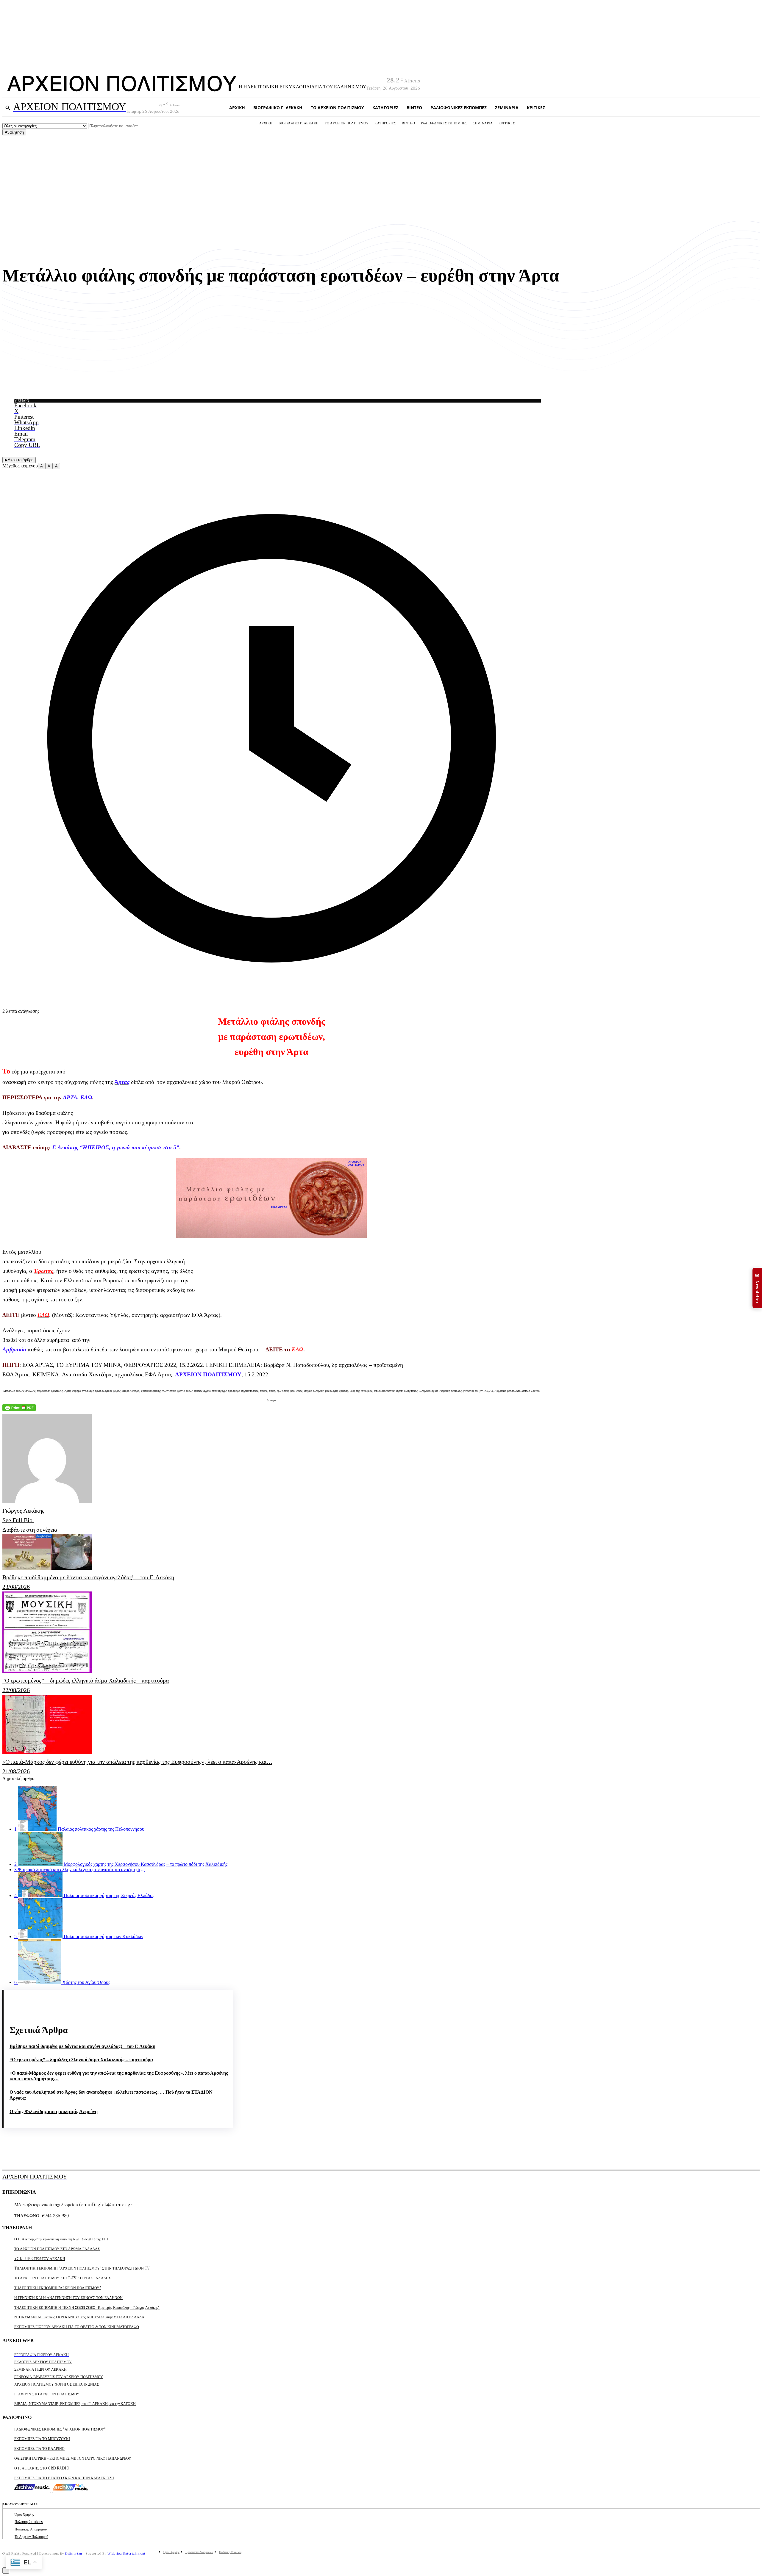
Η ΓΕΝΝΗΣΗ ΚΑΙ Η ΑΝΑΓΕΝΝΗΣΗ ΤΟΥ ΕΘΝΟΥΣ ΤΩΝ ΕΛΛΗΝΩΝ (68, 2297)
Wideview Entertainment (127, 2553)
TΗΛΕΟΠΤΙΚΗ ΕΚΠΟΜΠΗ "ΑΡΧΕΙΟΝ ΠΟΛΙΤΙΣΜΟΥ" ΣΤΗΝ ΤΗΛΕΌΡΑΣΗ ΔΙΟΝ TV (82, 2268)
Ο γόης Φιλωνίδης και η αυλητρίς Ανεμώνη (54, 2111)
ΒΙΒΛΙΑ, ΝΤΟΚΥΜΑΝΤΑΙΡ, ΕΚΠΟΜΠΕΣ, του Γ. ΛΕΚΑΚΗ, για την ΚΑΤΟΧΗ (75, 2403)
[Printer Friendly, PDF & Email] (19, 1409)
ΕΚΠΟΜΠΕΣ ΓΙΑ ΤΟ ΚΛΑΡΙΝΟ (39, 2448)
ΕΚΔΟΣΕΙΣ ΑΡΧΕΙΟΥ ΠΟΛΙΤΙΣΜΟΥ (43, 2362)
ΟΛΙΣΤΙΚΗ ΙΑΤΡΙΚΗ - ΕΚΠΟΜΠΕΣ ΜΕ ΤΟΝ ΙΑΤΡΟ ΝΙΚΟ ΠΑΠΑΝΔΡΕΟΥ (73, 2458)
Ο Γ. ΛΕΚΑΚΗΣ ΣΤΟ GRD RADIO (42, 2468)
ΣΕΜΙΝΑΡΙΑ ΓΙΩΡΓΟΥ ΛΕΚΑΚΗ (40, 2369)
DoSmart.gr (74, 2553)
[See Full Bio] (36, 1520)
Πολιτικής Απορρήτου (31, 2529)
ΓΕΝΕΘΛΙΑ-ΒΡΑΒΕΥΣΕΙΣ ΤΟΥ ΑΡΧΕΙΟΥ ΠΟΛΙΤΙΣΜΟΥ (59, 2377)
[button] (8, 108)
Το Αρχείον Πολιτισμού (31, 2536)
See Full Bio (17, 1520)
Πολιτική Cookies (29, 2521)
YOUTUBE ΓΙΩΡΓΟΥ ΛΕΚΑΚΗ (40, 2258)
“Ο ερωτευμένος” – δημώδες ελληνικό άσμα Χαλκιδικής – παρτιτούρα (81, 2060)
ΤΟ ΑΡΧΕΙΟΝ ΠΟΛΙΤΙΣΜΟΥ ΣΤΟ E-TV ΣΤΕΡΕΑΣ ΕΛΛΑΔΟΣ (63, 2278)
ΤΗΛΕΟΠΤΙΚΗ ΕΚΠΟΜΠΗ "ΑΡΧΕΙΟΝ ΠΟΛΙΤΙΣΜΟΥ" (58, 2288)
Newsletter (757, 1288)
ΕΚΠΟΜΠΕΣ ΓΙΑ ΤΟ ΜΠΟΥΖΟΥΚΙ (42, 2438)
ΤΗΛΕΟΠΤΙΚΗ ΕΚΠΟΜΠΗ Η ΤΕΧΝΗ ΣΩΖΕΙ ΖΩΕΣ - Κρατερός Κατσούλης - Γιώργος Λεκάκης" (87, 2307)
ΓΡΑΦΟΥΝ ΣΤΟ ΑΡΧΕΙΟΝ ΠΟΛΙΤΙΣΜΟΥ (47, 2394)
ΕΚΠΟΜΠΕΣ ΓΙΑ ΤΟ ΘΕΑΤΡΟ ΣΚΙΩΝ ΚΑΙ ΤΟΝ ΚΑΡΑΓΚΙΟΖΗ (64, 2478)
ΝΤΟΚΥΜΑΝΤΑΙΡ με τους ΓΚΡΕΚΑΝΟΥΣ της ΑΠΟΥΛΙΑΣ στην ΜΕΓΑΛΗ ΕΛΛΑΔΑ (79, 2317)
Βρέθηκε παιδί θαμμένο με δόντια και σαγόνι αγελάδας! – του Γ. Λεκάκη (82, 2046)
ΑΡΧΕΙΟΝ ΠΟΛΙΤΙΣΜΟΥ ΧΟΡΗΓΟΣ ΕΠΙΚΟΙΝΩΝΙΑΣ (57, 2384)
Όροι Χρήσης (24, 2514)
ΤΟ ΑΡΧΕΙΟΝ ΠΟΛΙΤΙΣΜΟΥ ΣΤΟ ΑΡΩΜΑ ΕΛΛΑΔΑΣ (57, 2249)
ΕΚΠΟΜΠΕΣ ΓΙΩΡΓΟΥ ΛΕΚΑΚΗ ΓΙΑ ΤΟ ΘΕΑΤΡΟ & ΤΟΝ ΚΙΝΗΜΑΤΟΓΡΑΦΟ (77, 2327)
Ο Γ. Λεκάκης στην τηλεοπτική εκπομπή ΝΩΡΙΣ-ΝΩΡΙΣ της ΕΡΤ (61, 2239)
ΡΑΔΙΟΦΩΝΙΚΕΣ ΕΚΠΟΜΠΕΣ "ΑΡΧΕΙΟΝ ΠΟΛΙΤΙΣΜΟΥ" (60, 2429)
